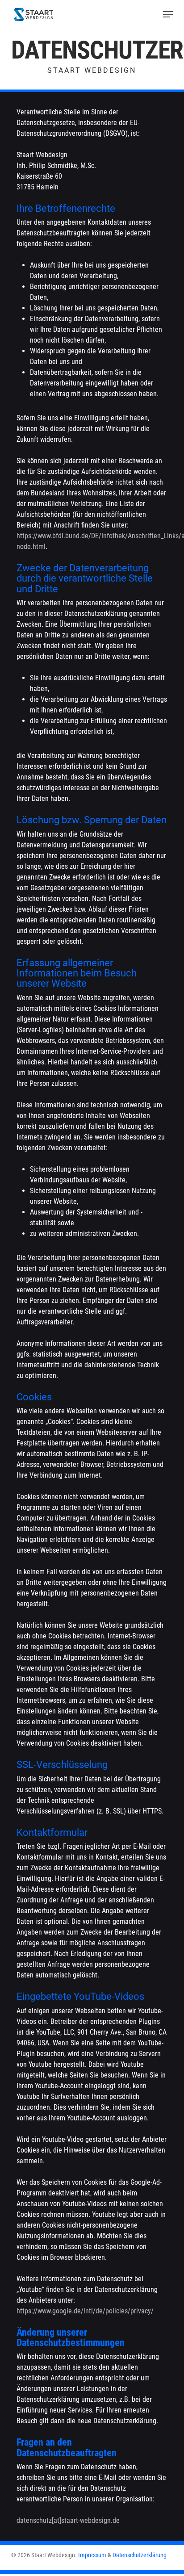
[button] (168, 14)
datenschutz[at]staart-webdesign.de (68, 2520)
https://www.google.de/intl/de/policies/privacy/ (85, 2311)
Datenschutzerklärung (140, 2555)
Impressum (92, 2555)
